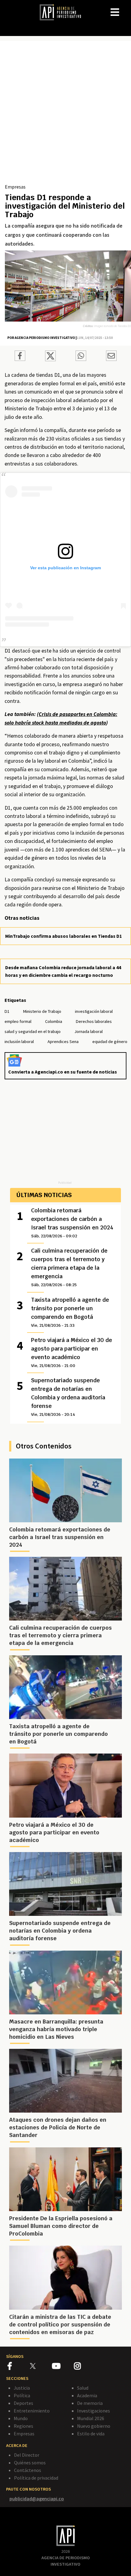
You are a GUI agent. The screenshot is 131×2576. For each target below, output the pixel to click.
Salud (83, 2388)
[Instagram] (85, 2367)
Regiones (23, 2426)
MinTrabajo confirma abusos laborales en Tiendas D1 (64, 936)
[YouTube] (63, 2367)
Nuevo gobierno (94, 2426)
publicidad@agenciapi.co (37, 2499)
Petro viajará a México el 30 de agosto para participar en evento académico (72, 1352)
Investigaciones (94, 2411)
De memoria (90, 2403)
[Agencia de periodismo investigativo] (63, 12)
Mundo (21, 2418)
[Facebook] (19, 2367)
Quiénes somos (30, 2463)
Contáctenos (28, 2470)
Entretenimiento (32, 2411)
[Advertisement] (65, 114)
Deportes (23, 2403)
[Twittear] (50, 359)
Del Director (27, 2455)
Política (22, 2395)
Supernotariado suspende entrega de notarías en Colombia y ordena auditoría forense (68, 1397)
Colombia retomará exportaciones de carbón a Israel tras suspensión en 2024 (72, 1223)
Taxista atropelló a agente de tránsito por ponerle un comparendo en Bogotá (70, 1312)
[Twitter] (40, 2366)
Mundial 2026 (91, 2418)
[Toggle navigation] (126, 7)
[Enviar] (81, 357)
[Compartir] (20, 357)
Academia (87, 2395)
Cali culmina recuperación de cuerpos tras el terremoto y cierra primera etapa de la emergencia (69, 1267)
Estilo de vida (91, 2434)
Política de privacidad (36, 2478)
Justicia (22, 2388)
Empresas (15, 187)
